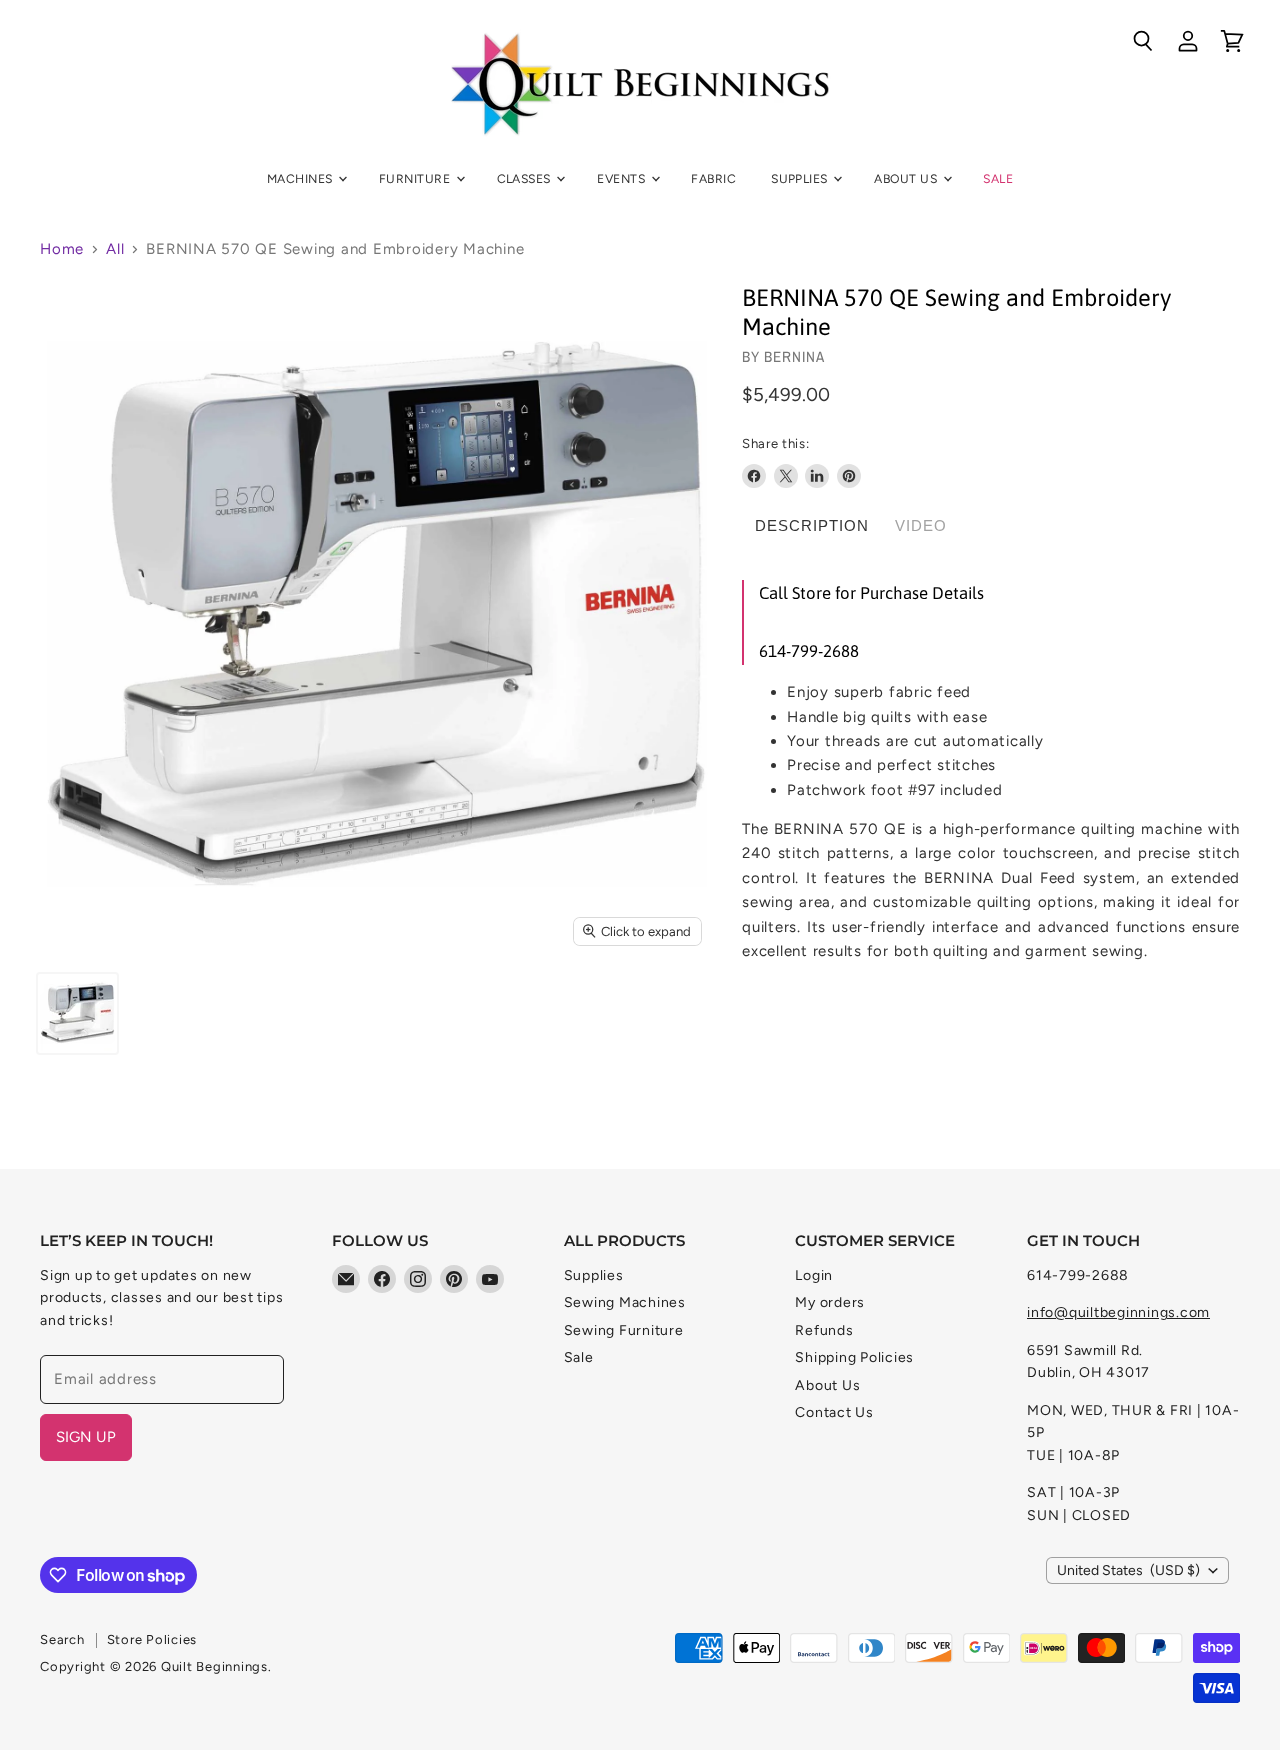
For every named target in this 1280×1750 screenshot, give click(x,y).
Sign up (86, 1437)
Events (622, 178)
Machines (301, 178)
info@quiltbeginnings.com (1118, 1312)
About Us (907, 178)
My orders (830, 1302)
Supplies (801, 178)
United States (1128, 1570)
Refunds (824, 1330)
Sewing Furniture (624, 1330)
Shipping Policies (854, 1357)
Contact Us (834, 1412)
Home (62, 249)
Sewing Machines (625, 1302)
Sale (998, 178)
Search (62, 1639)
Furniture (416, 178)
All (115, 249)
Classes (526, 178)
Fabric (713, 178)
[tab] (812, 526)
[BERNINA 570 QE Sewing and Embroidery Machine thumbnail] (77, 1013)
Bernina (794, 356)
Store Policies (152, 1639)
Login (814, 1275)
